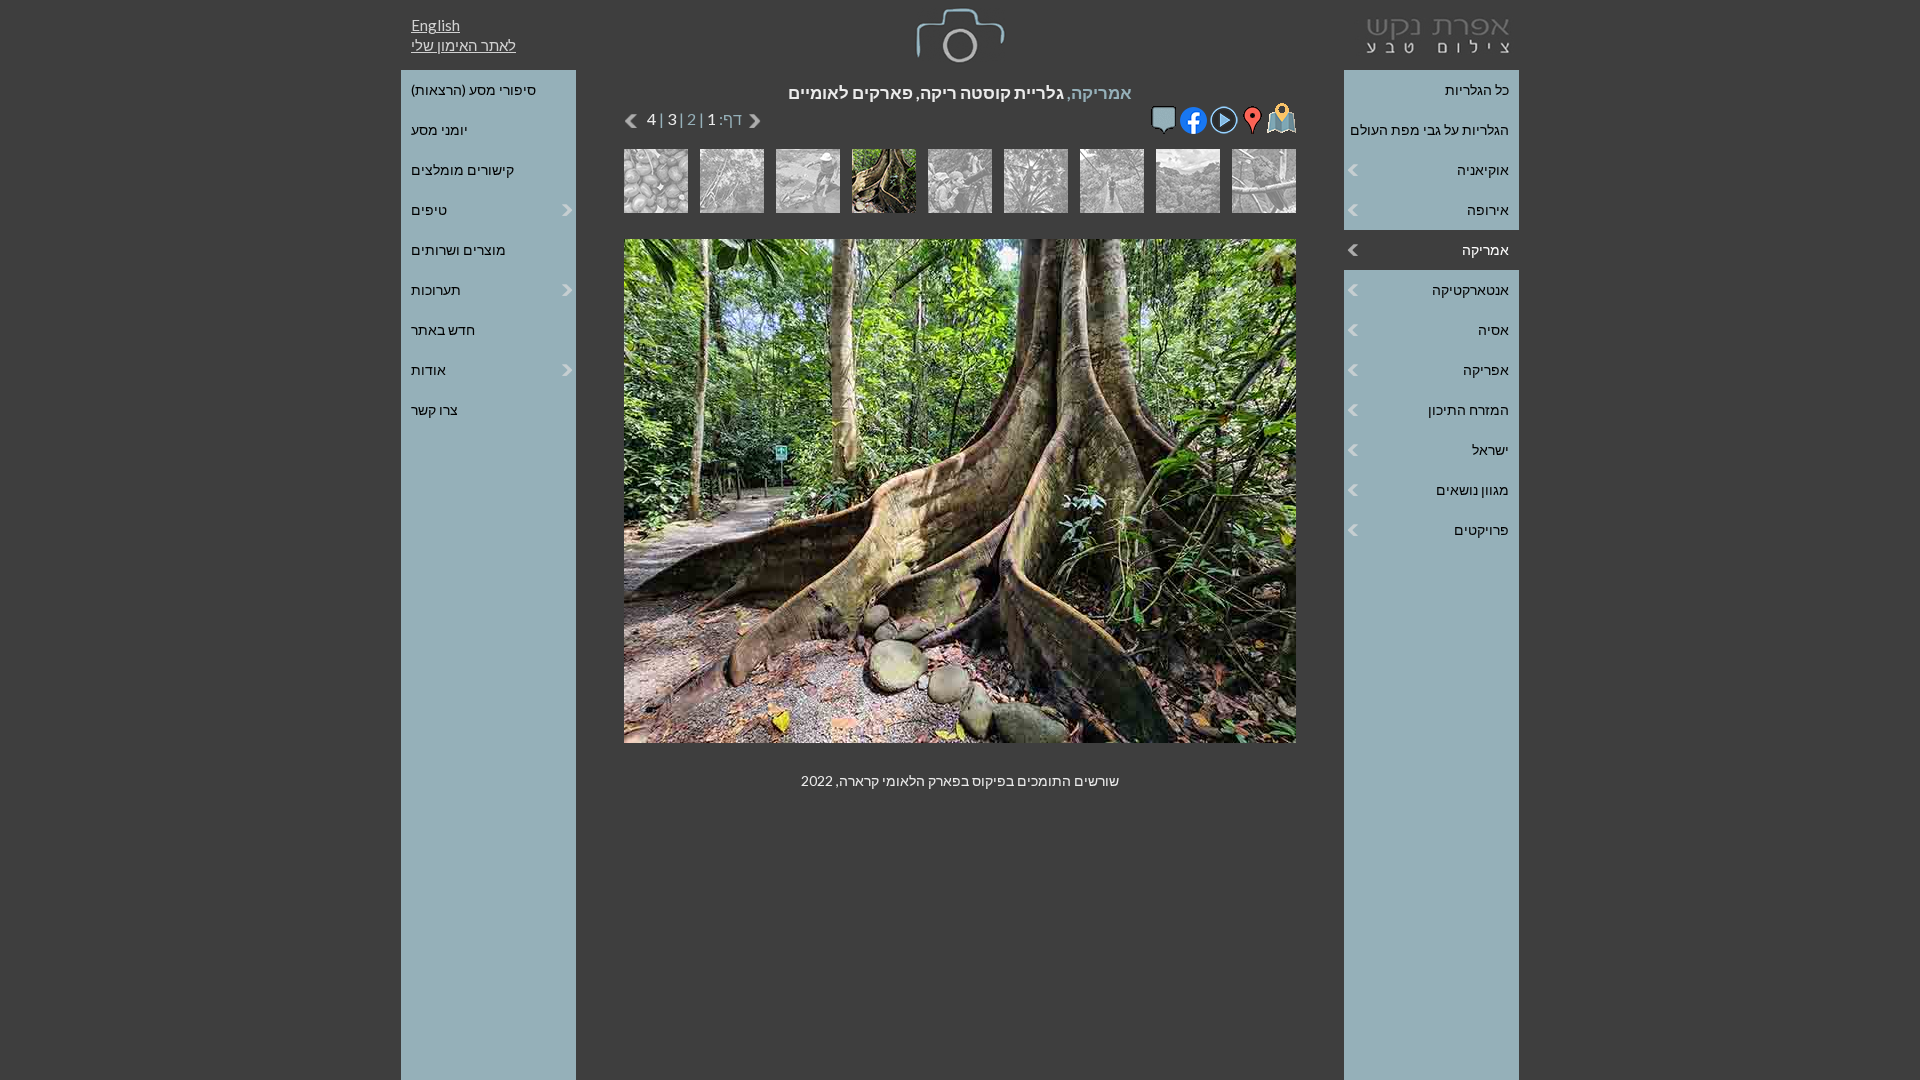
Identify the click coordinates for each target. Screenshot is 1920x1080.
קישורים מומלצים (462, 169)
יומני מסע (439, 129)
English (435, 25)
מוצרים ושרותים (458, 249)
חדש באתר (443, 329)
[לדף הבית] (1434, 33)
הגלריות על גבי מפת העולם (1429, 129)
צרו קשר (434, 409)
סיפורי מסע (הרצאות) (473, 89)
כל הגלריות (1477, 89)
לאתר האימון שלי (463, 45)
